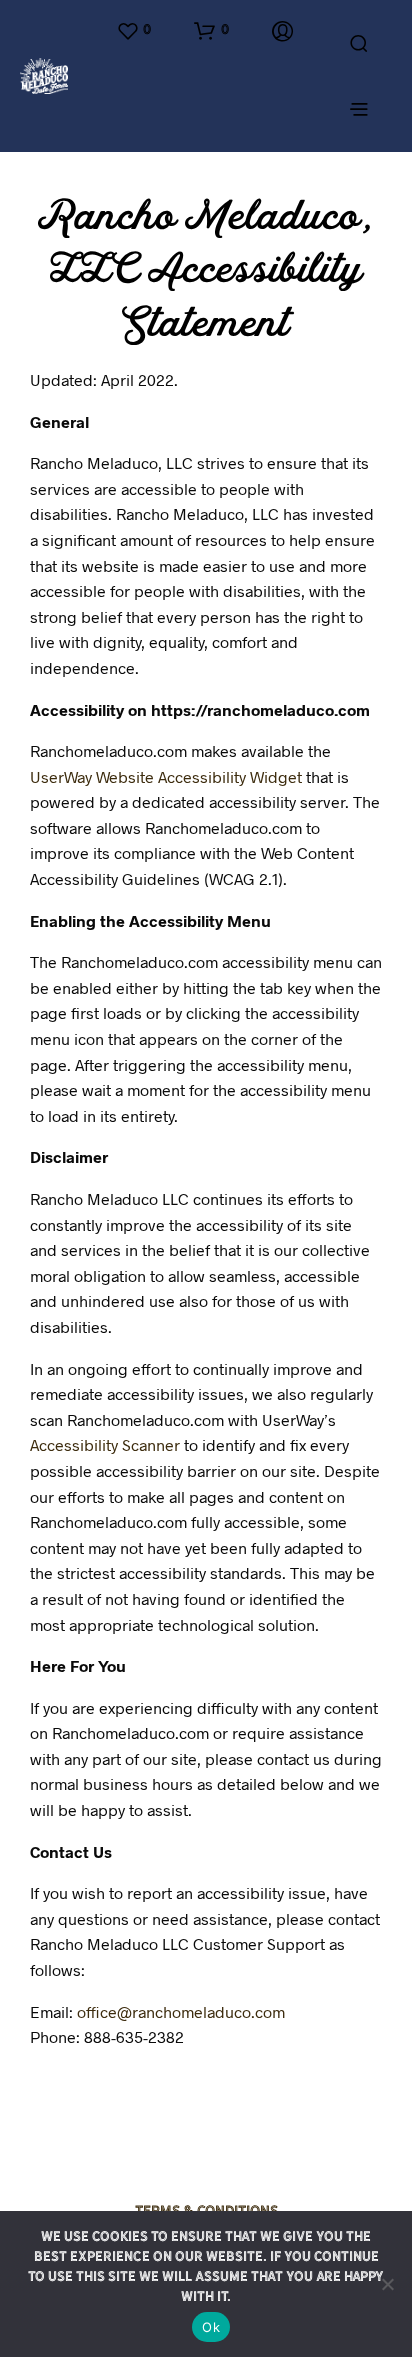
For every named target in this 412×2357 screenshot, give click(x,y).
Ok (211, 2327)
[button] (133, 31)
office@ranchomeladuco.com (181, 2011)
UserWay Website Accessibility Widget (166, 776)
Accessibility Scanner (105, 1444)
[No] (387, 2284)
